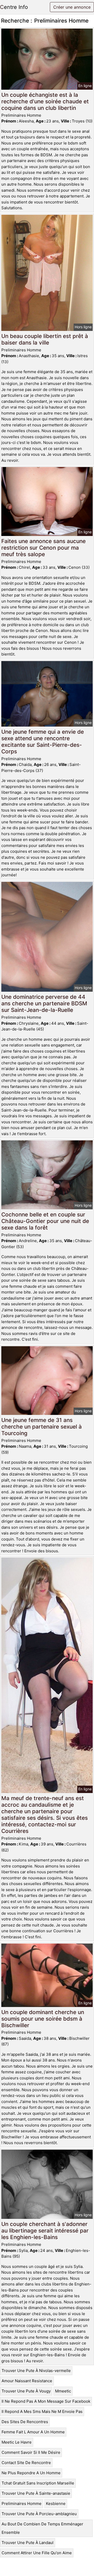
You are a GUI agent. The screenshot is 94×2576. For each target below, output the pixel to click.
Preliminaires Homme (22, 2503)
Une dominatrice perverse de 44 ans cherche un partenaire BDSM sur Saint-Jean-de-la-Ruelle (44, 1003)
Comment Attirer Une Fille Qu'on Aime (37, 2553)
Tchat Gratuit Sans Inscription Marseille (38, 2483)
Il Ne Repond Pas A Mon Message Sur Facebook (46, 2401)
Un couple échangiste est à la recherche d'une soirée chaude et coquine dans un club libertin (45, 101)
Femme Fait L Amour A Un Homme (33, 2432)
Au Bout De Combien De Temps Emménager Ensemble (42, 2528)
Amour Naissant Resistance (27, 2381)
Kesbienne (56, 2503)
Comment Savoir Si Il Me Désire (31, 2452)
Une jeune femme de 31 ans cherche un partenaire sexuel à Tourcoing (42, 1427)
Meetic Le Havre (17, 2442)
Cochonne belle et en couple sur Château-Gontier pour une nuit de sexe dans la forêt (45, 1221)
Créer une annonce (72, 7)
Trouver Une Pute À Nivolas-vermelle (36, 2371)
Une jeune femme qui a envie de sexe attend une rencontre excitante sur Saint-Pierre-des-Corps (43, 742)
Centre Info (14, 7)
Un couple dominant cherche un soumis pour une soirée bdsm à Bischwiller (43, 2019)
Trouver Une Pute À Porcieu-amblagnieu (39, 2514)
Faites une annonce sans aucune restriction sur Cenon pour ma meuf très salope (43, 548)
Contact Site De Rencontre (26, 2463)
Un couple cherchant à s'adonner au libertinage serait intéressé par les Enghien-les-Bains (45, 2231)
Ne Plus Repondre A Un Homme (31, 2473)
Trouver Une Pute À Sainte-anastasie (36, 2493)
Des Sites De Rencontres (25, 2422)
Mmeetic (63, 2391)
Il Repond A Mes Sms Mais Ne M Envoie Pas (42, 2411)
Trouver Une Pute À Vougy (26, 2391)
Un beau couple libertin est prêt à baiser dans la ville (45, 339)
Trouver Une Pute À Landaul (28, 2543)
